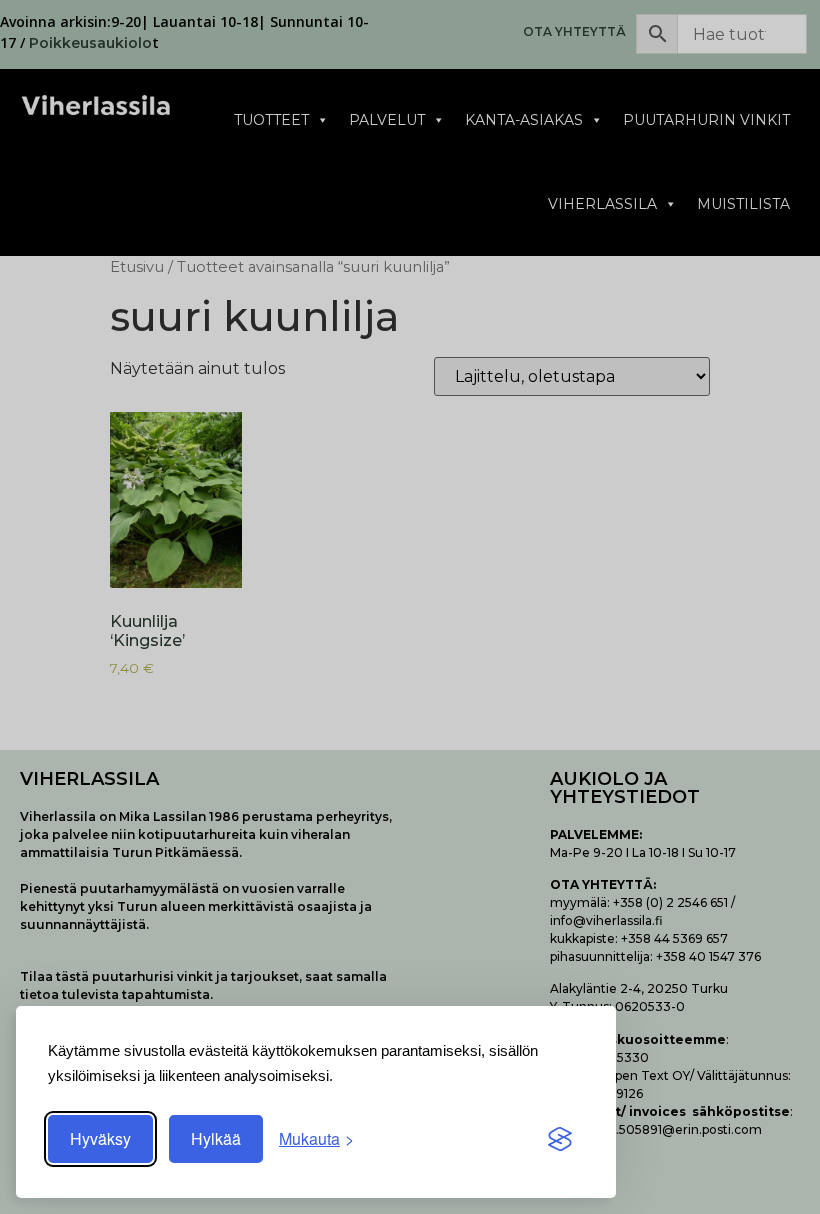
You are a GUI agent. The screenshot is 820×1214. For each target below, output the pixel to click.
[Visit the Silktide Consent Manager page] (560, 1139)
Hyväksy (100, 1138)
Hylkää (216, 1138)
